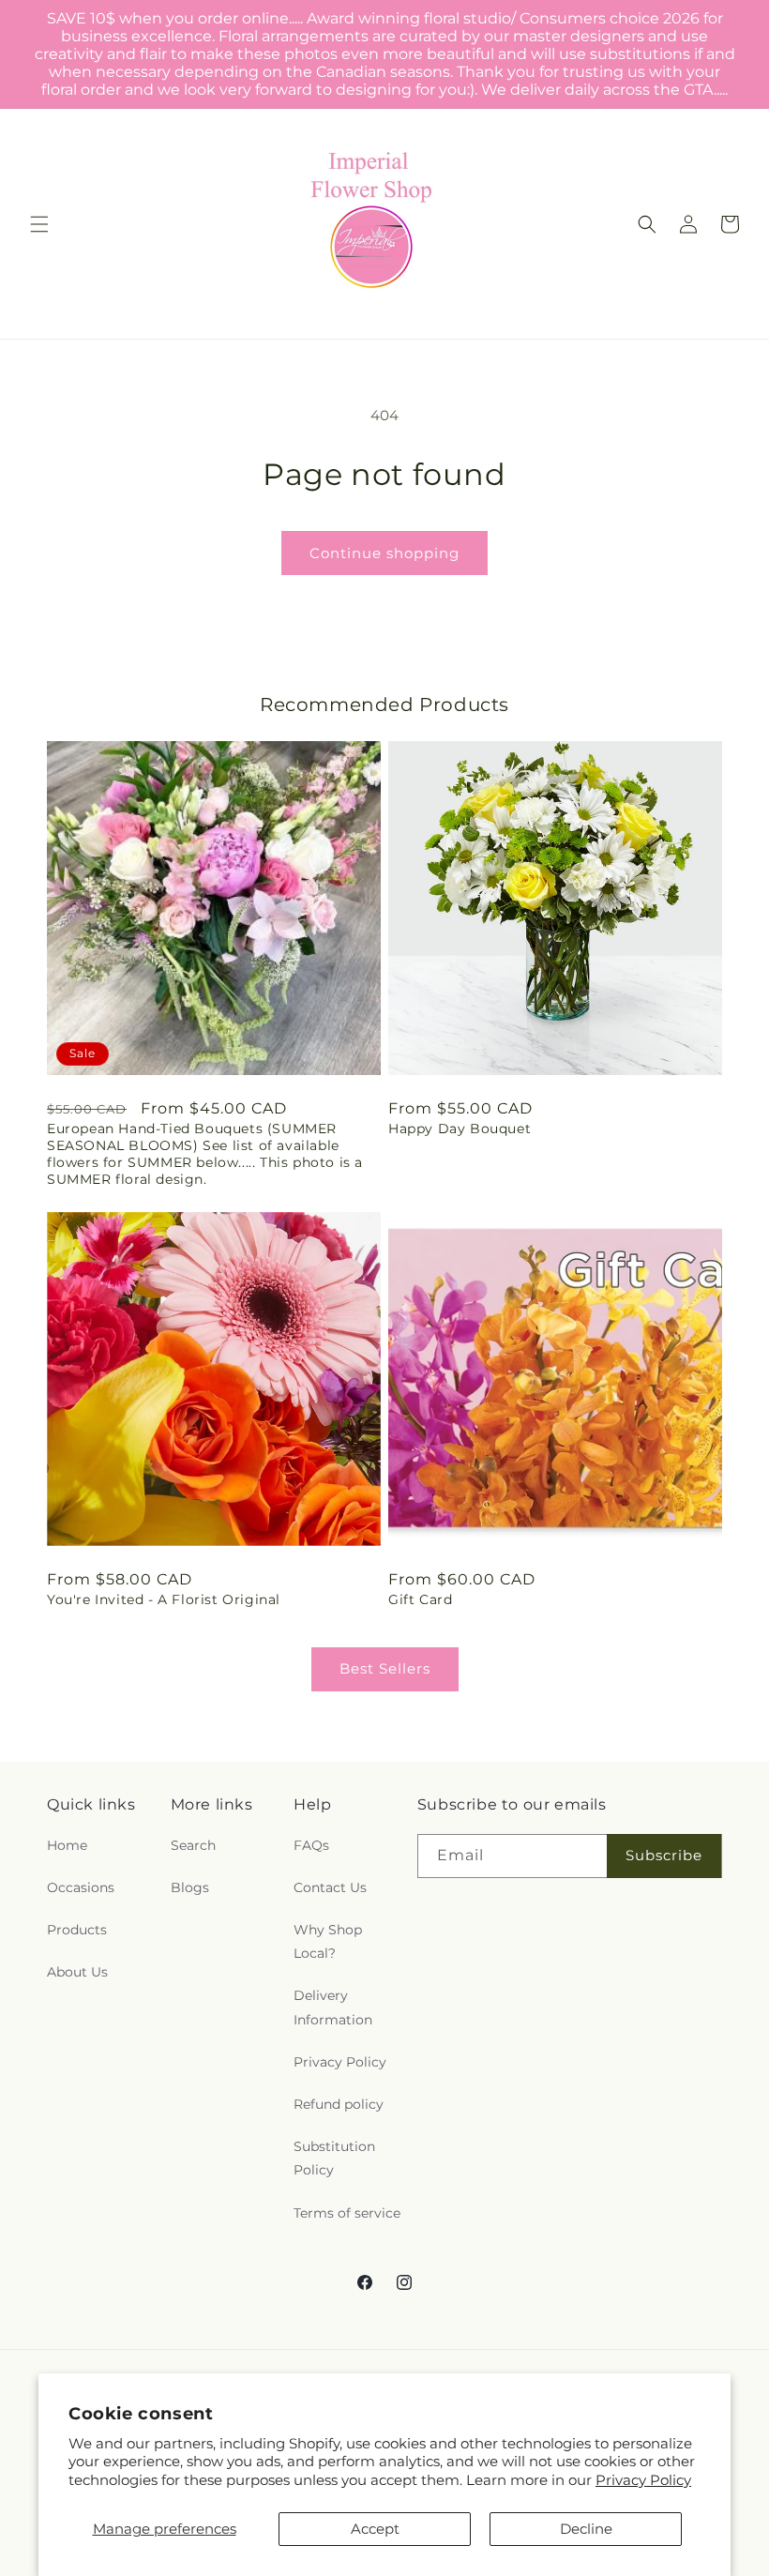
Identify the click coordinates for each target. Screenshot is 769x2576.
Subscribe (664, 1855)
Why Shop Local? (328, 1941)
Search (193, 1845)
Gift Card (420, 1599)
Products (77, 1930)
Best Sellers (385, 1668)
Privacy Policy (643, 2480)
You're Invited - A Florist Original (164, 1599)
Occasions (81, 1887)
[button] (39, 224)
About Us (77, 1972)
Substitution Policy (334, 2158)
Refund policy (339, 2104)
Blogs (190, 1887)
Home (67, 1845)
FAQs (311, 1845)
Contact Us (330, 1887)
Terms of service (347, 2213)
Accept (375, 2529)
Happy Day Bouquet (460, 1129)
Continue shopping (384, 553)
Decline (586, 2529)
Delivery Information (333, 2007)
